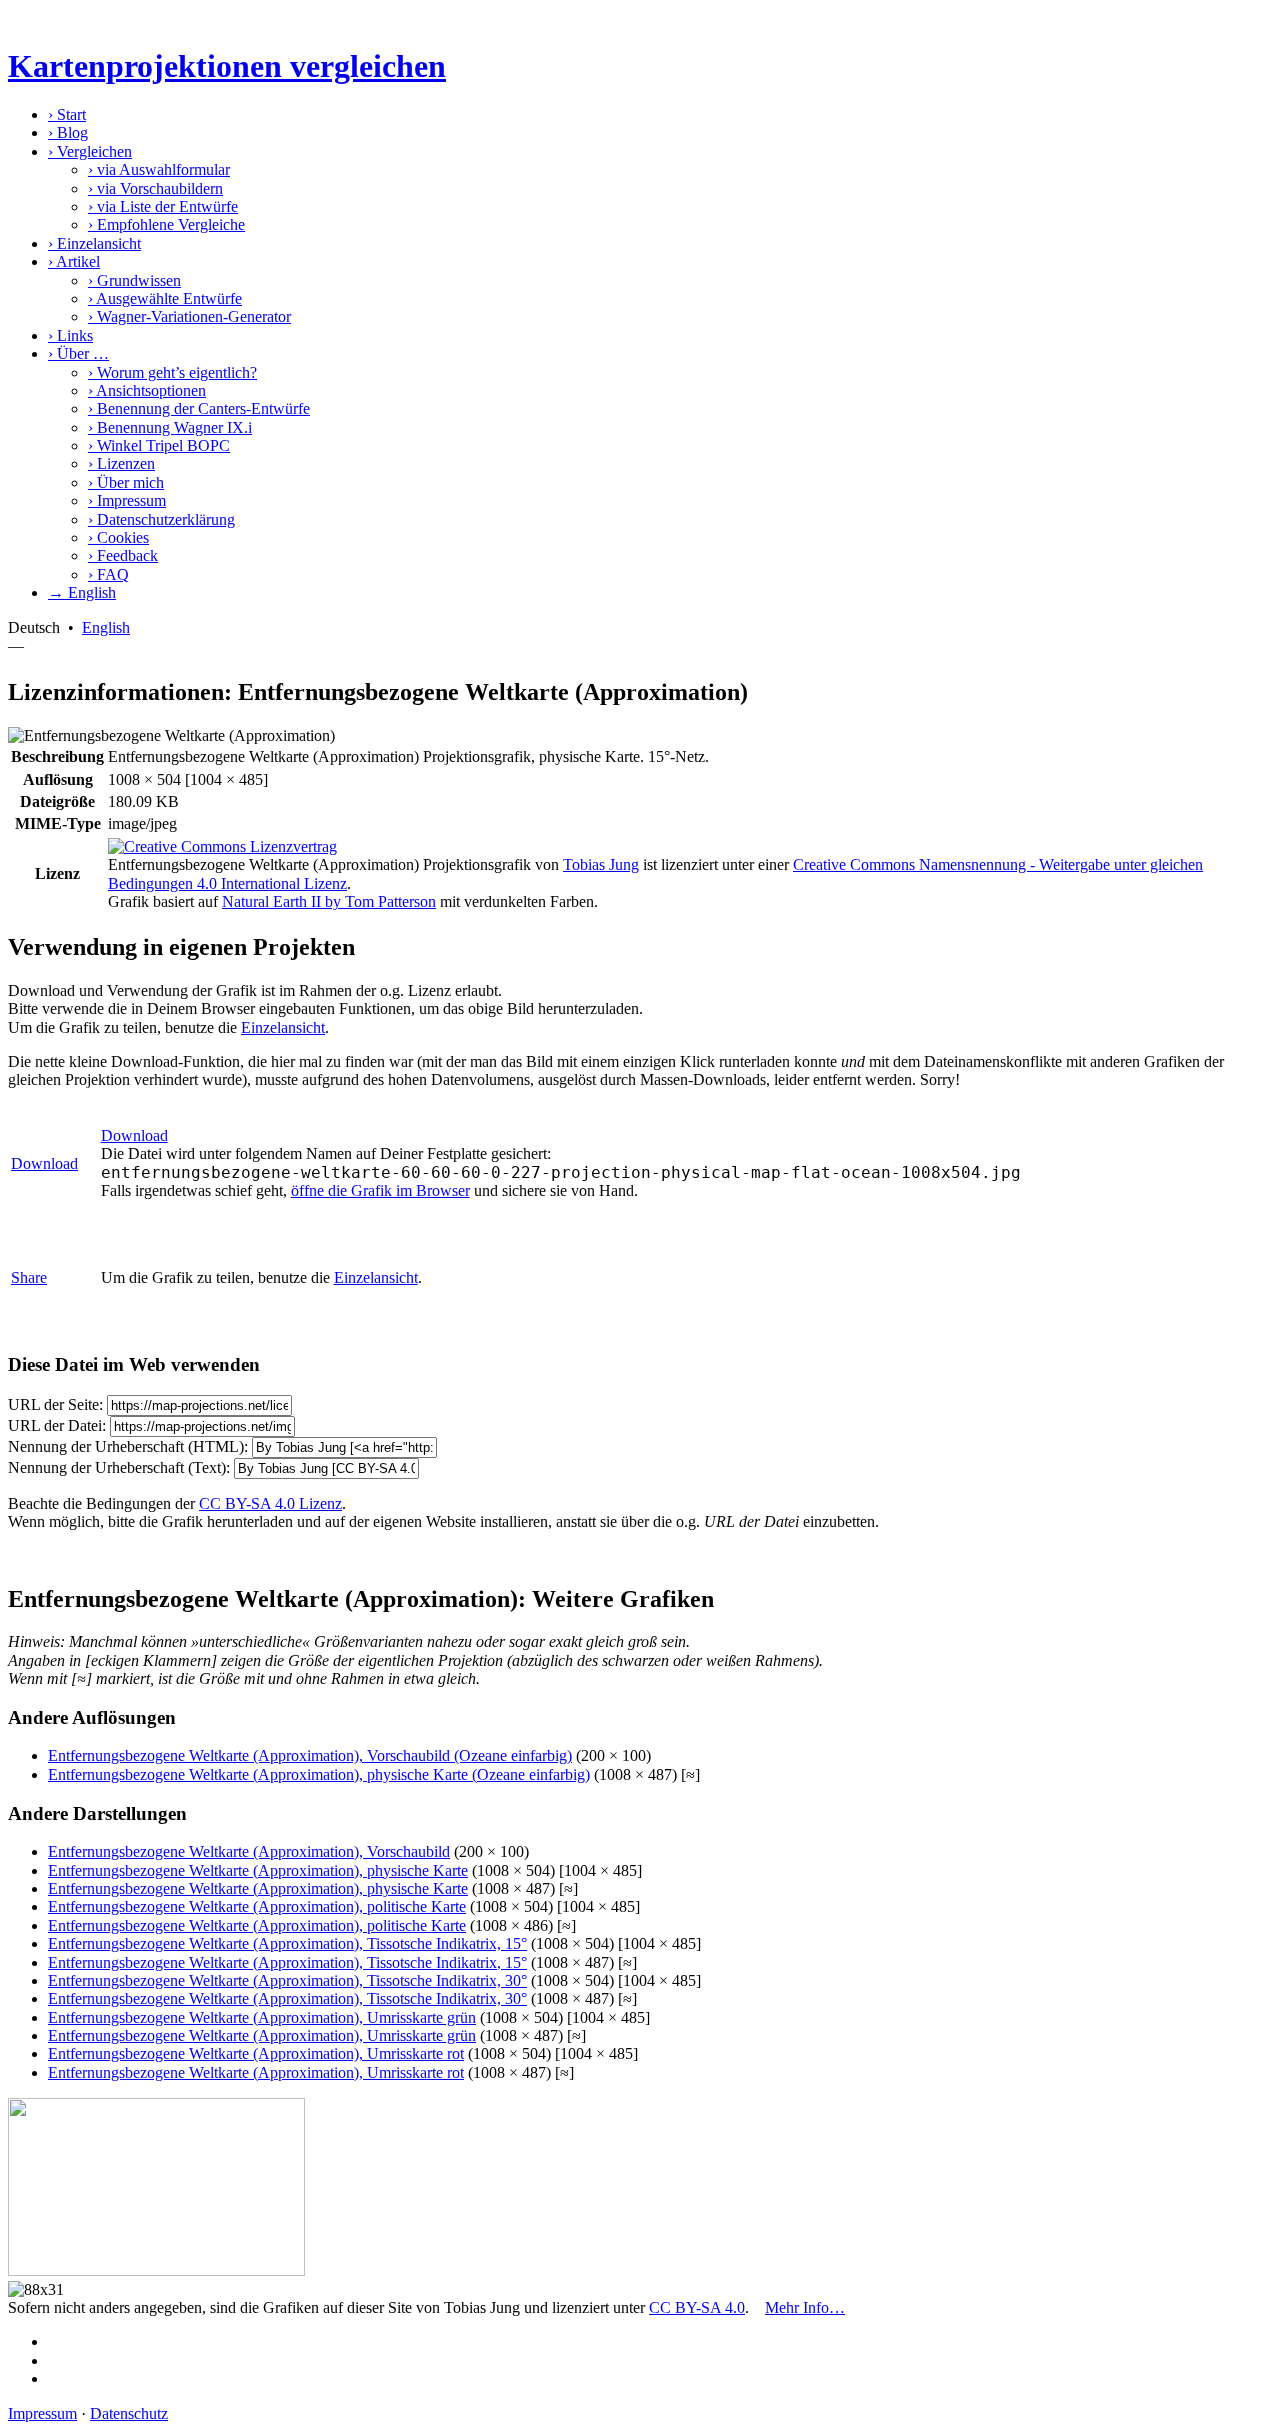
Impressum (127, 500)
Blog (68, 132)
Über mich (126, 482)
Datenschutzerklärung (161, 519)
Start (67, 114)
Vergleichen (90, 151)
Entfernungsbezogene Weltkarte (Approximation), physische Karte (258, 1870)
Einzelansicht (94, 243)
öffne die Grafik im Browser (380, 1190)
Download (44, 1163)
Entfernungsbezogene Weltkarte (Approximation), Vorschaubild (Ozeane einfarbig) (310, 1755)
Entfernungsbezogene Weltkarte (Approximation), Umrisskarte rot (256, 2053)
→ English (82, 592)
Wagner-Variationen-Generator (189, 316)
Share (29, 1277)
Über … (78, 353)
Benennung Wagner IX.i (170, 427)
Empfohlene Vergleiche (166, 224)
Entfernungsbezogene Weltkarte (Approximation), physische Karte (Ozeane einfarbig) (319, 1774)
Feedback (123, 555)
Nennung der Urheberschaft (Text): (119, 1467)
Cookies (118, 537)
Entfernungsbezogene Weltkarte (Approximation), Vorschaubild (249, 1851)
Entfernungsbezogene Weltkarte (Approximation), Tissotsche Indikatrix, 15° (287, 1943)
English (106, 627)
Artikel (74, 261)
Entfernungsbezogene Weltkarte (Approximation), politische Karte (257, 1906)
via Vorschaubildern (155, 188)
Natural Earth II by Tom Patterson (329, 901)
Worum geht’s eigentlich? (172, 372)
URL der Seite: (55, 1404)
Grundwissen (134, 280)
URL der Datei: (57, 1425)
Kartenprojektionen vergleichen (227, 66)
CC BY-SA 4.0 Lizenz (270, 1503)
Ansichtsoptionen (147, 390)
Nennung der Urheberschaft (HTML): (128, 1446)
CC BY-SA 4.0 (697, 2307)
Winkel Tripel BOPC (159, 445)
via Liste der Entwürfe (163, 206)
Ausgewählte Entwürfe (165, 298)
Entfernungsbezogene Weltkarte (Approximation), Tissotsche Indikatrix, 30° (287, 1980)
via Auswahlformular (159, 169)
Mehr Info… (805, 2307)
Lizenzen (121, 463)
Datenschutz (129, 2413)
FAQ (108, 574)
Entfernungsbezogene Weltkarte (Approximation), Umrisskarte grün (262, 2017)
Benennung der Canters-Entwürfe (199, 408)
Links (70, 335)
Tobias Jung (601, 864)
